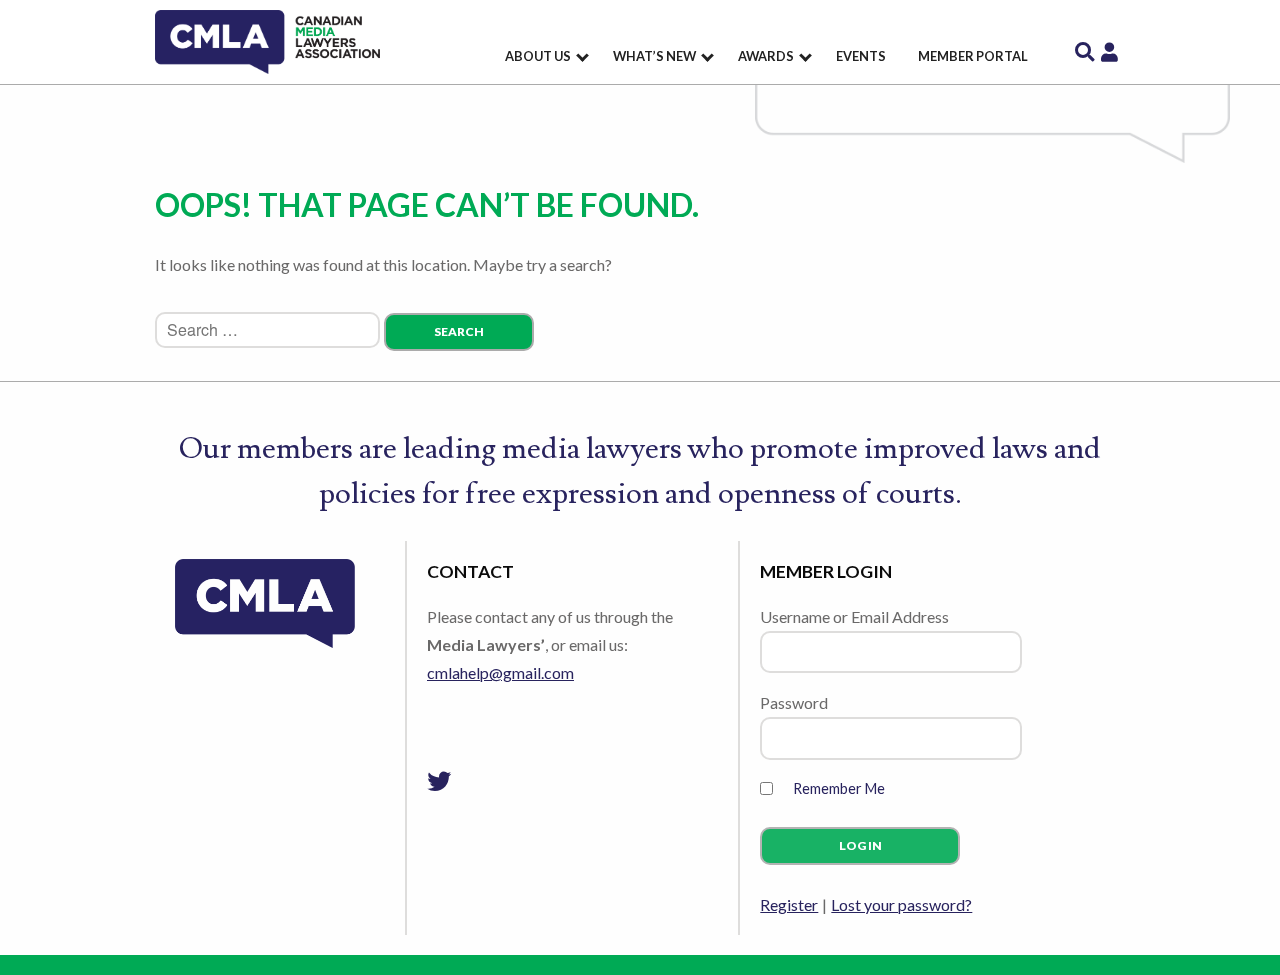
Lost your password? (901, 904)
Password (794, 702)
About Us (538, 56)
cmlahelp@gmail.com (500, 672)
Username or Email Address (854, 616)
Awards (766, 56)
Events (861, 56)
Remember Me (839, 788)
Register (789, 904)
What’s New (654, 56)
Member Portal (973, 56)
